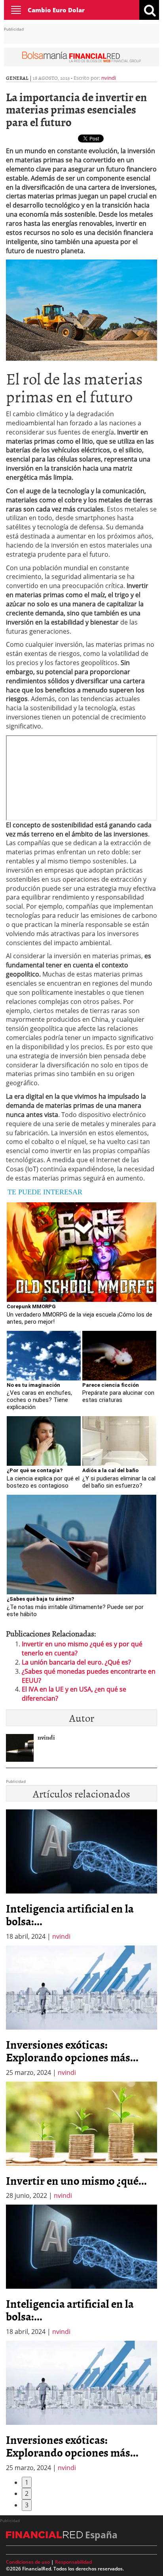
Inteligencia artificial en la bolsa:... (70, 1915)
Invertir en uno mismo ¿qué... (76, 2180)
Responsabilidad (73, 2562)
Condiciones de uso (28, 2562)
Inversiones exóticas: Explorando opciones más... (72, 2051)
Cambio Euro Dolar (56, 10)
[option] (81, 2011)
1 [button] (27, 2482)
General (17, 78)
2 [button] (27, 2493)
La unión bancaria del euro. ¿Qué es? (76, 1662)
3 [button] (27, 2505)
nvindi (109, 78)
